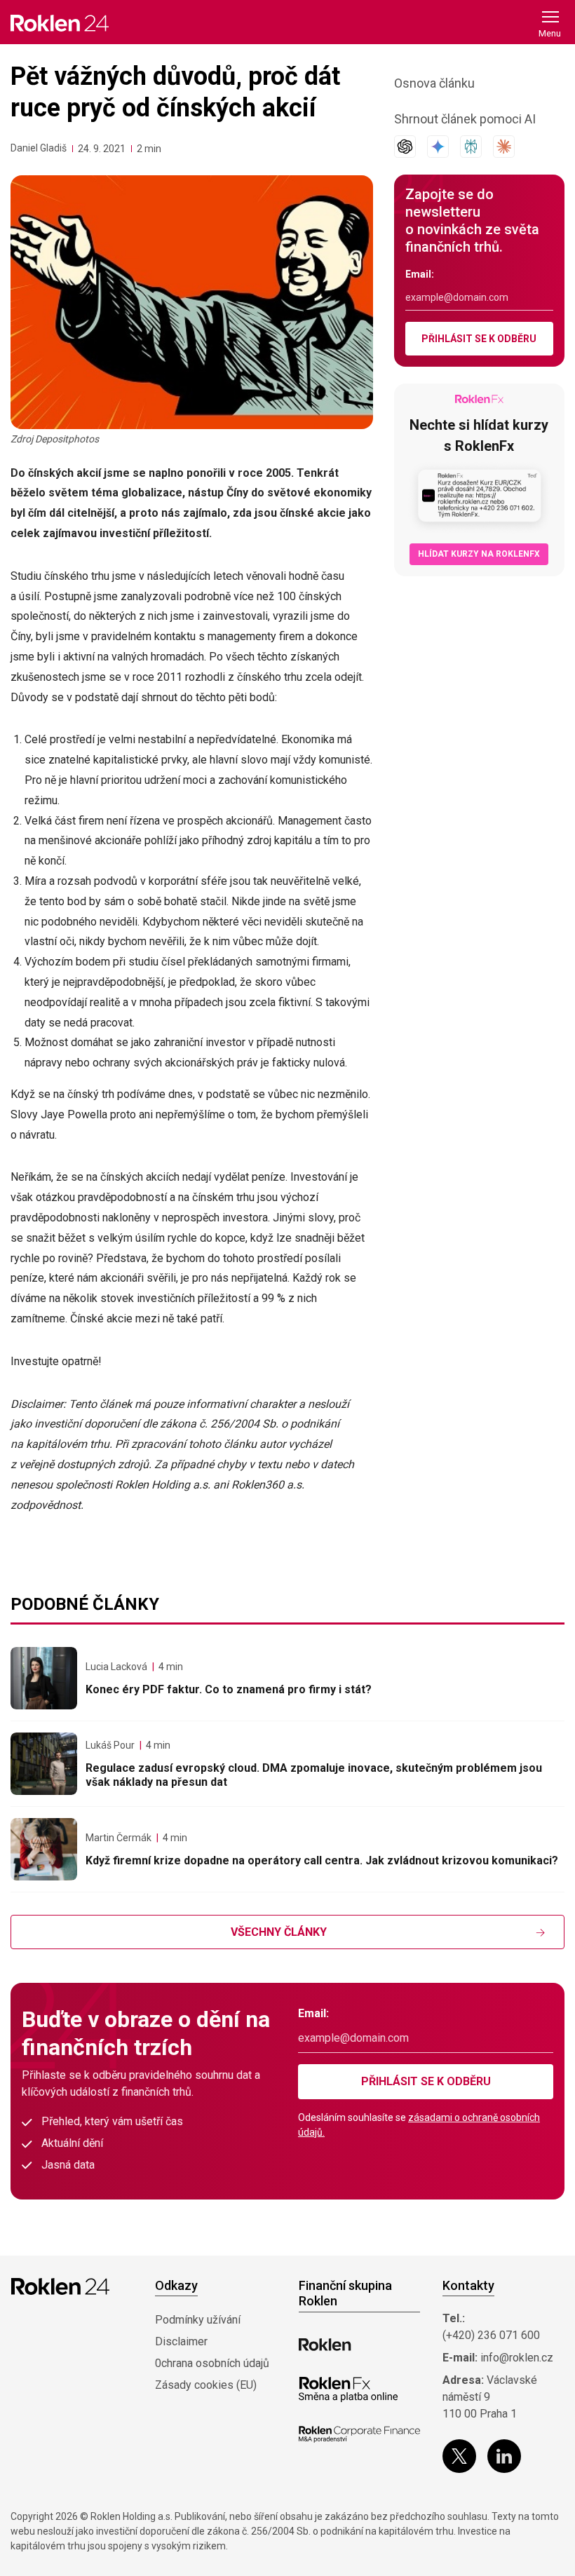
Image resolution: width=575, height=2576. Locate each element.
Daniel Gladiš (39, 148)
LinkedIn (504, 2456)
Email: (420, 274)
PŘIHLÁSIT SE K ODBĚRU (479, 339)
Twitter (459, 2456)
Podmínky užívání (198, 2320)
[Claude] (504, 147)
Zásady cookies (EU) (206, 2385)
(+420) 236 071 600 (491, 2335)
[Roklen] (325, 2345)
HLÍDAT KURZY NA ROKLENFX (479, 554)
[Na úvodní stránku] (60, 23)
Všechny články (279, 1932)
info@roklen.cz (517, 2358)
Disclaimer (181, 2341)
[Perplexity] (471, 147)
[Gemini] (438, 147)
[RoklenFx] (348, 2389)
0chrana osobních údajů (212, 2363)
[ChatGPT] (405, 147)
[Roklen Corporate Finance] (359, 2434)
